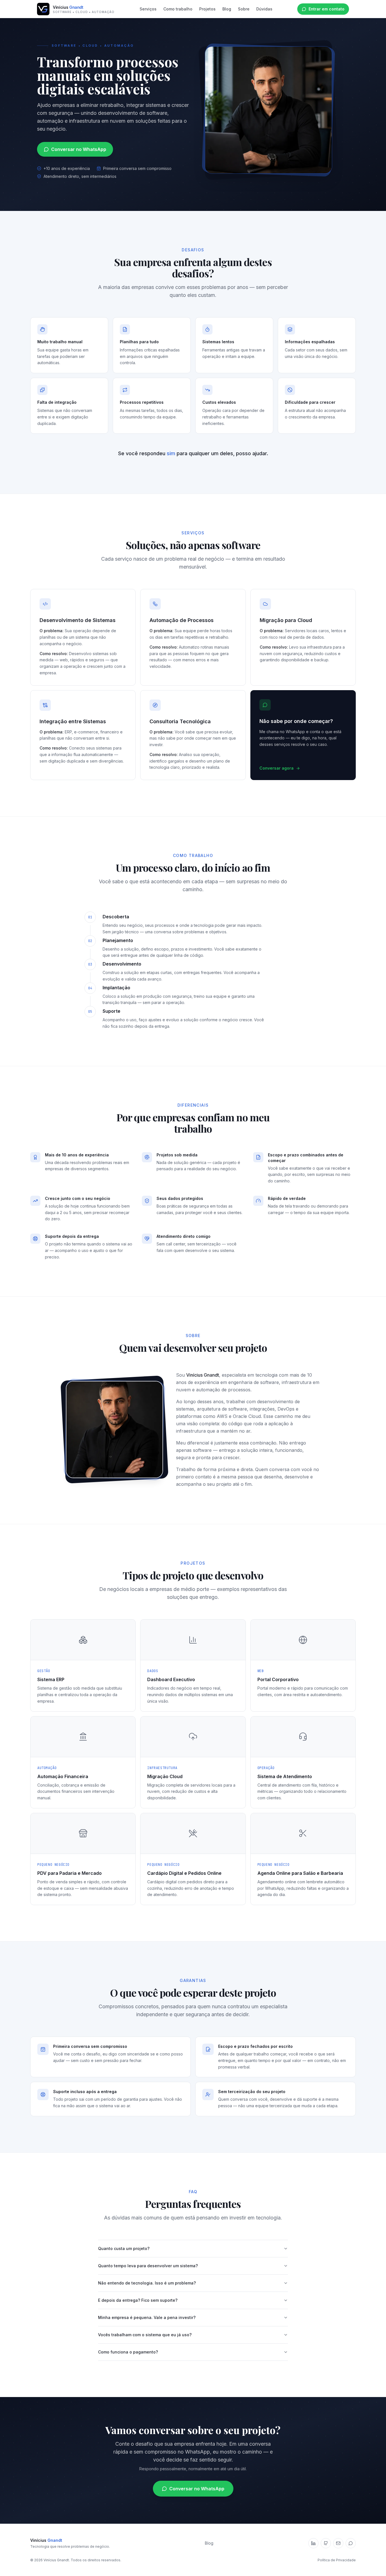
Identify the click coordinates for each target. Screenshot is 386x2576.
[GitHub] (326, 2543)
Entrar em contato (327, 9)
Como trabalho (178, 9)
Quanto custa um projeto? (124, 2248)
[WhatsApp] (351, 2543)
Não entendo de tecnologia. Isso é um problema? (147, 2283)
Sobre (244, 9)
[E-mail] (338, 2543)
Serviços (148, 9)
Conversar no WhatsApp (79, 149)
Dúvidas (264, 9)
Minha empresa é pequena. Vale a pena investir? (147, 2317)
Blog (227, 9)
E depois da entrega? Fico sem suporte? (138, 2300)
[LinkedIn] (313, 2543)
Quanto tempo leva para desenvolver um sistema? (148, 2266)
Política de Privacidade (337, 2560)
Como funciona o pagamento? (128, 2352)
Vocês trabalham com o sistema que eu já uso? (145, 2335)
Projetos (207, 9)
